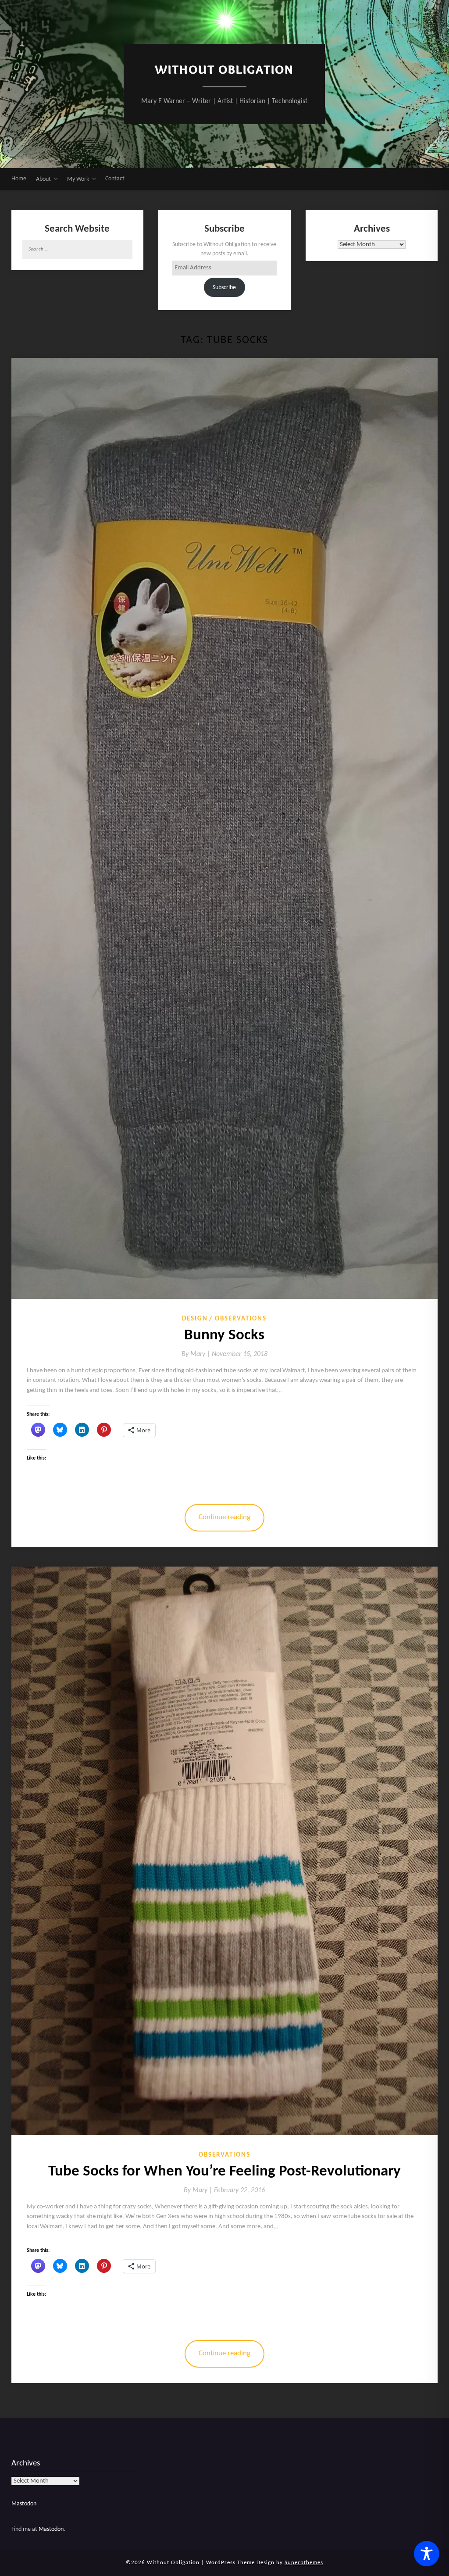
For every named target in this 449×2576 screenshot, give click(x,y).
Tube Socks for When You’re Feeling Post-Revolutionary (224, 2172)
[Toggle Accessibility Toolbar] (427, 2554)
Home (19, 179)
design (195, 1319)
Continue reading (224, 1517)
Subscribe (224, 288)
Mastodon (24, 2504)
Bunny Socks (224, 1336)
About (43, 179)
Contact (115, 179)
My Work (78, 179)
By (197, 1354)
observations (241, 1319)
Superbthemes (304, 2563)
